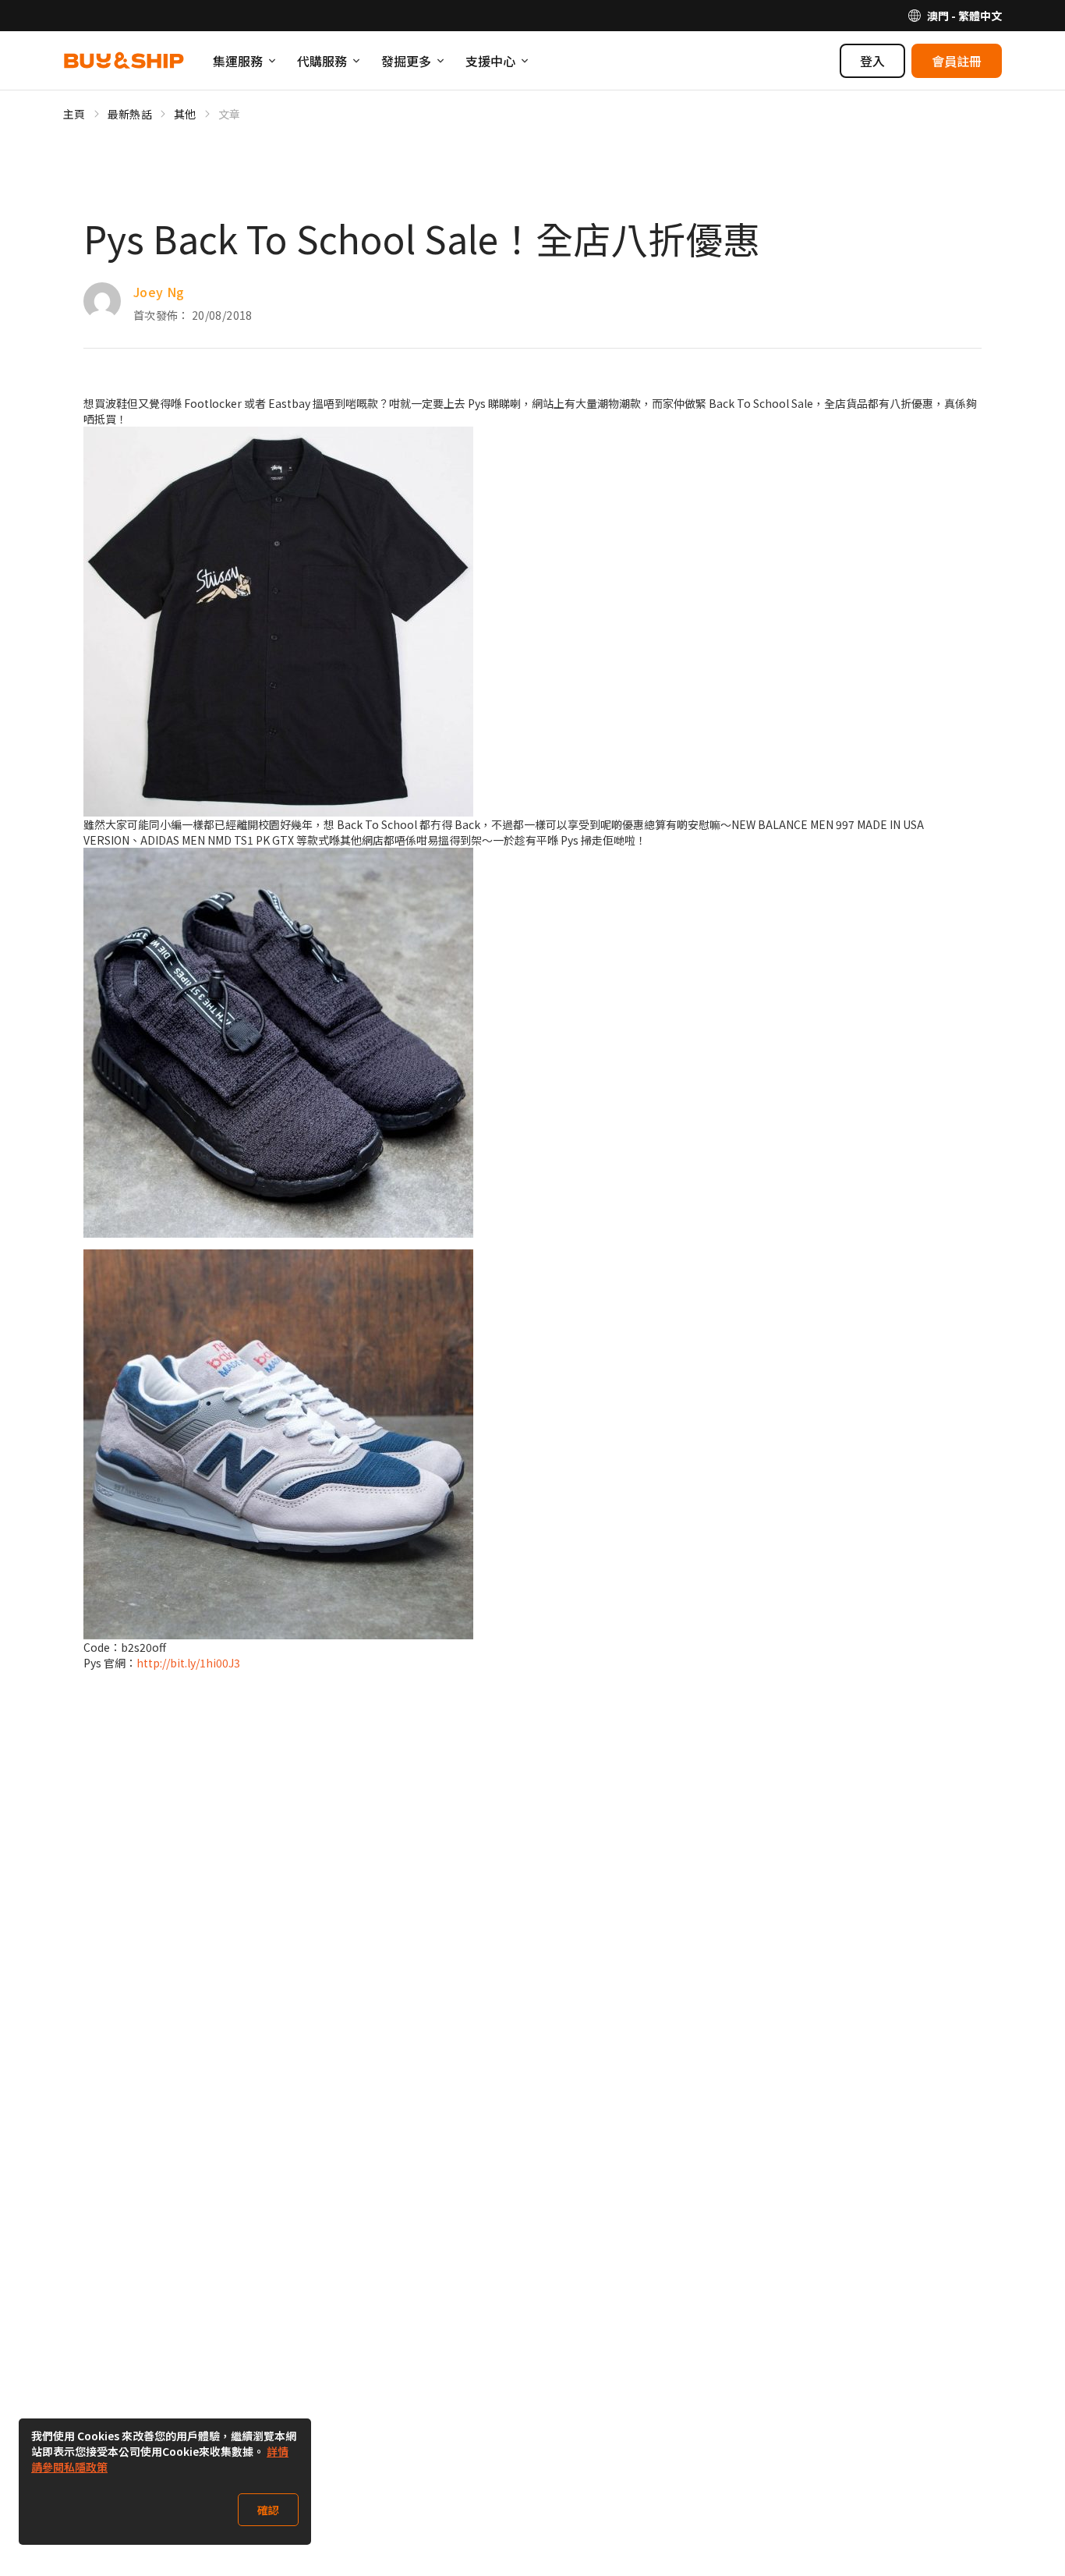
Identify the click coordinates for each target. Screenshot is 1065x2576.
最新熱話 (130, 114)
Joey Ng (159, 292)
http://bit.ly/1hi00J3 (188, 1663)
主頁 (74, 114)
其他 (185, 114)
